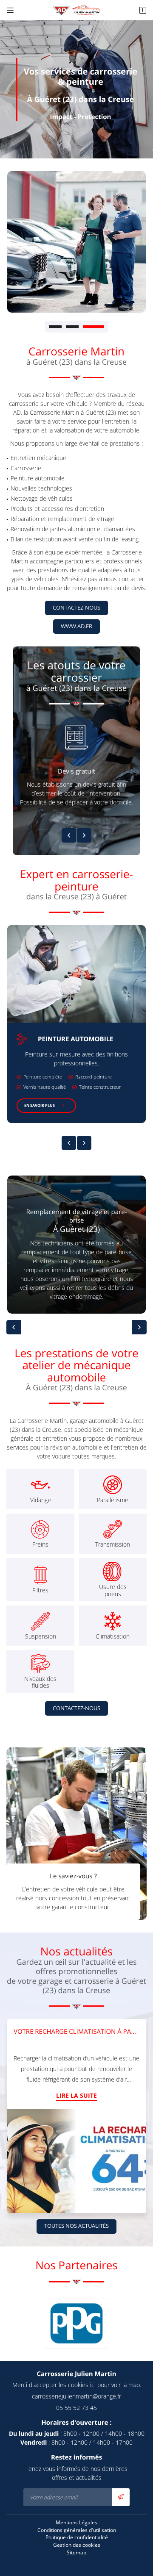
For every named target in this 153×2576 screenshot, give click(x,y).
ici (93, 2385)
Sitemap (76, 2552)
